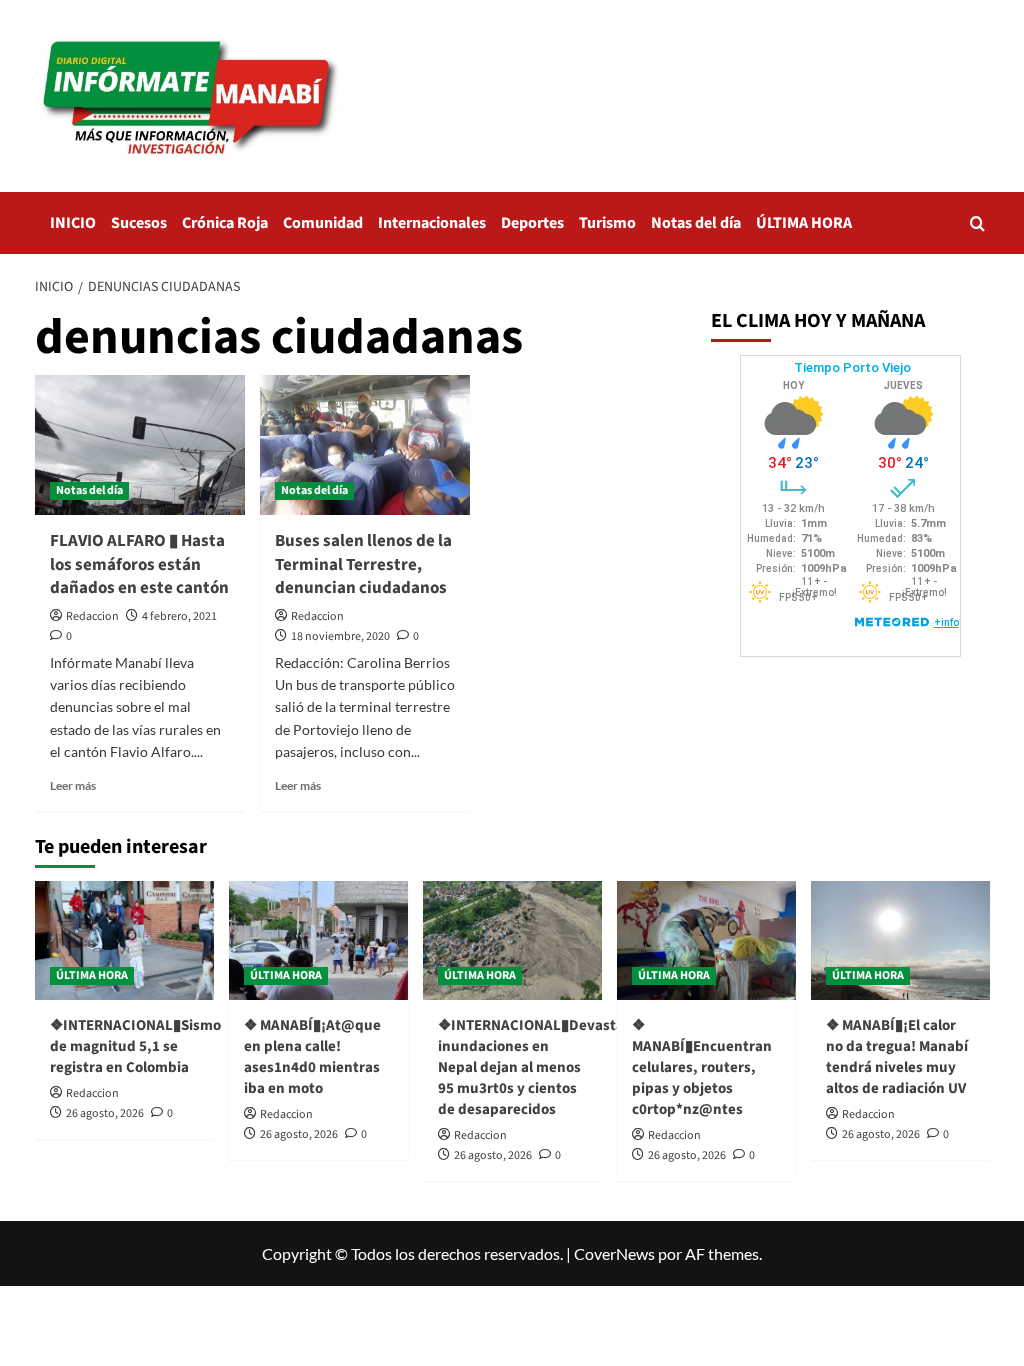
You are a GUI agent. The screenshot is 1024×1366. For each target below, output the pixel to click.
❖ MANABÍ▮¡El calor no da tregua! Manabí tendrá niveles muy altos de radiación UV (897, 1057)
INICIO (73, 223)
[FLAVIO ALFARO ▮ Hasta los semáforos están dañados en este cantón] (140, 445)
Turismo (607, 223)
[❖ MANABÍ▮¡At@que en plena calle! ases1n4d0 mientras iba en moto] (318, 940)
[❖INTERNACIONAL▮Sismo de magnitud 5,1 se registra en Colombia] (124, 940)
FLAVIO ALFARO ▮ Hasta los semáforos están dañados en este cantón (139, 565)
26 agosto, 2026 (105, 1113)
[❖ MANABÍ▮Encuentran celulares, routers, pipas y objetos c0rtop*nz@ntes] (706, 940)
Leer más (73, 785)
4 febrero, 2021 (179, 616)
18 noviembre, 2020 (340, 636)
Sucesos (139, 223)
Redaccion (92, 616)
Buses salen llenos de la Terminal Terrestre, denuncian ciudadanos (363, 565)
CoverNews (614, 1253)
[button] (977, 223)
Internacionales (432, 223)
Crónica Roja (225, 223)
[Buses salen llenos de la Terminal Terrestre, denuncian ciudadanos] (365, 445)
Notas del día (696, 223)
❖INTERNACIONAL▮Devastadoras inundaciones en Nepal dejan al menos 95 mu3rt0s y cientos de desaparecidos (550, 1067)
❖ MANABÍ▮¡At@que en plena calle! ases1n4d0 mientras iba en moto (312, 1057)
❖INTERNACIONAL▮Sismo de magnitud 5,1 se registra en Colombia (135, 1046)
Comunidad (323, 223)
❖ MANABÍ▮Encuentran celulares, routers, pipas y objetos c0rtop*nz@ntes (702, 1067)
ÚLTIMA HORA (804, 223)
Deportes (532, 223)
